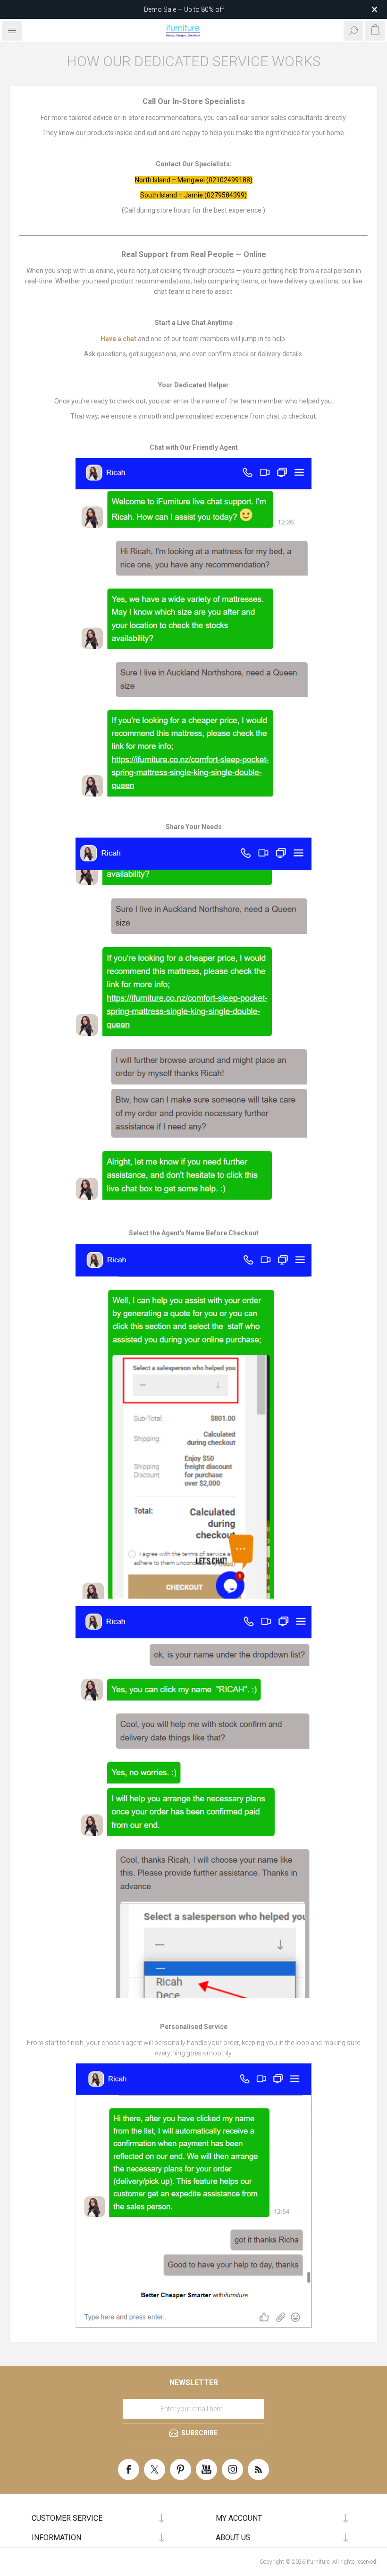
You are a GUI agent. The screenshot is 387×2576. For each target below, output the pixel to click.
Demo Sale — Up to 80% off (184, 9)
